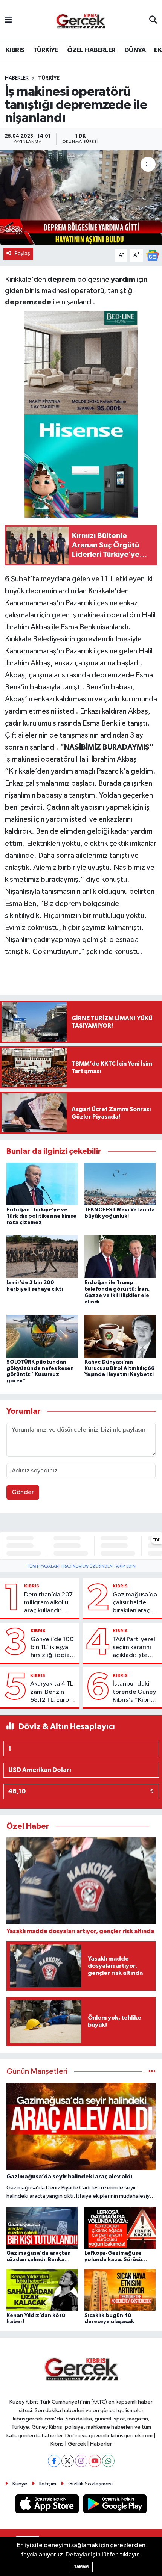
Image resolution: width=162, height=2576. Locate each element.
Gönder (23, 1492)
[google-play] (115, 2506)
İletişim (48, 2484)
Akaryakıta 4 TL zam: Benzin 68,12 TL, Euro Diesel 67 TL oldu (51, 1692)
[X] (68, 2461)
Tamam (81, 2567)
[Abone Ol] (153, 255)
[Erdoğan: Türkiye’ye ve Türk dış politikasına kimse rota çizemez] (42, 1184)
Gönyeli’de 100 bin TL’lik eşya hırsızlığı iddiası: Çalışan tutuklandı (53, 1648)
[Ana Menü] (8, 20)
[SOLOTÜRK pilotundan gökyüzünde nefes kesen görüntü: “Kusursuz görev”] (42, 1336)
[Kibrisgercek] (81, 20)
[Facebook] (54, 2461)
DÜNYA (135, 50)
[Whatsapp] (108, 2461)
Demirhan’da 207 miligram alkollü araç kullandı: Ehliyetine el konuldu (48, 1603)
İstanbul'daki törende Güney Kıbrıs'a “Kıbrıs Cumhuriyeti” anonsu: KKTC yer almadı (134, 1692)
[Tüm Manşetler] (152, 2072)
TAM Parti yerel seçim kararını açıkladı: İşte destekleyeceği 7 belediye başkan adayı (135, 1648)
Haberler (17, 78)
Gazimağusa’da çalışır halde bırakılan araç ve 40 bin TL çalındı (135, 1603)
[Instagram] (81, 2461)
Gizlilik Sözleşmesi (90, 2484)
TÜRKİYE (46, 50)
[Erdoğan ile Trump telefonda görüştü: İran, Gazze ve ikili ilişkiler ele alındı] (120, 1257)
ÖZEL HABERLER (91, 50)
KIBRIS (15, 50)
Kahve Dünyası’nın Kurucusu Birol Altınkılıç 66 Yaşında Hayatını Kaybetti (119, 1368)
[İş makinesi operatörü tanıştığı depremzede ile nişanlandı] (81, 198)
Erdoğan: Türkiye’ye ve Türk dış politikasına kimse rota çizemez (41, 1216)
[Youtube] (95, 2461)
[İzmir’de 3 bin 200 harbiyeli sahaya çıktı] (42, 1257)
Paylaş (22, 253)
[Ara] (153, 20)
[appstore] (48, 2506)
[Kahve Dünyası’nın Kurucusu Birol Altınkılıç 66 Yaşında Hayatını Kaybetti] (120, 1336)
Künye (20, 2484)
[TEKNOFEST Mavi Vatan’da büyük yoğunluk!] (120, 1184)
